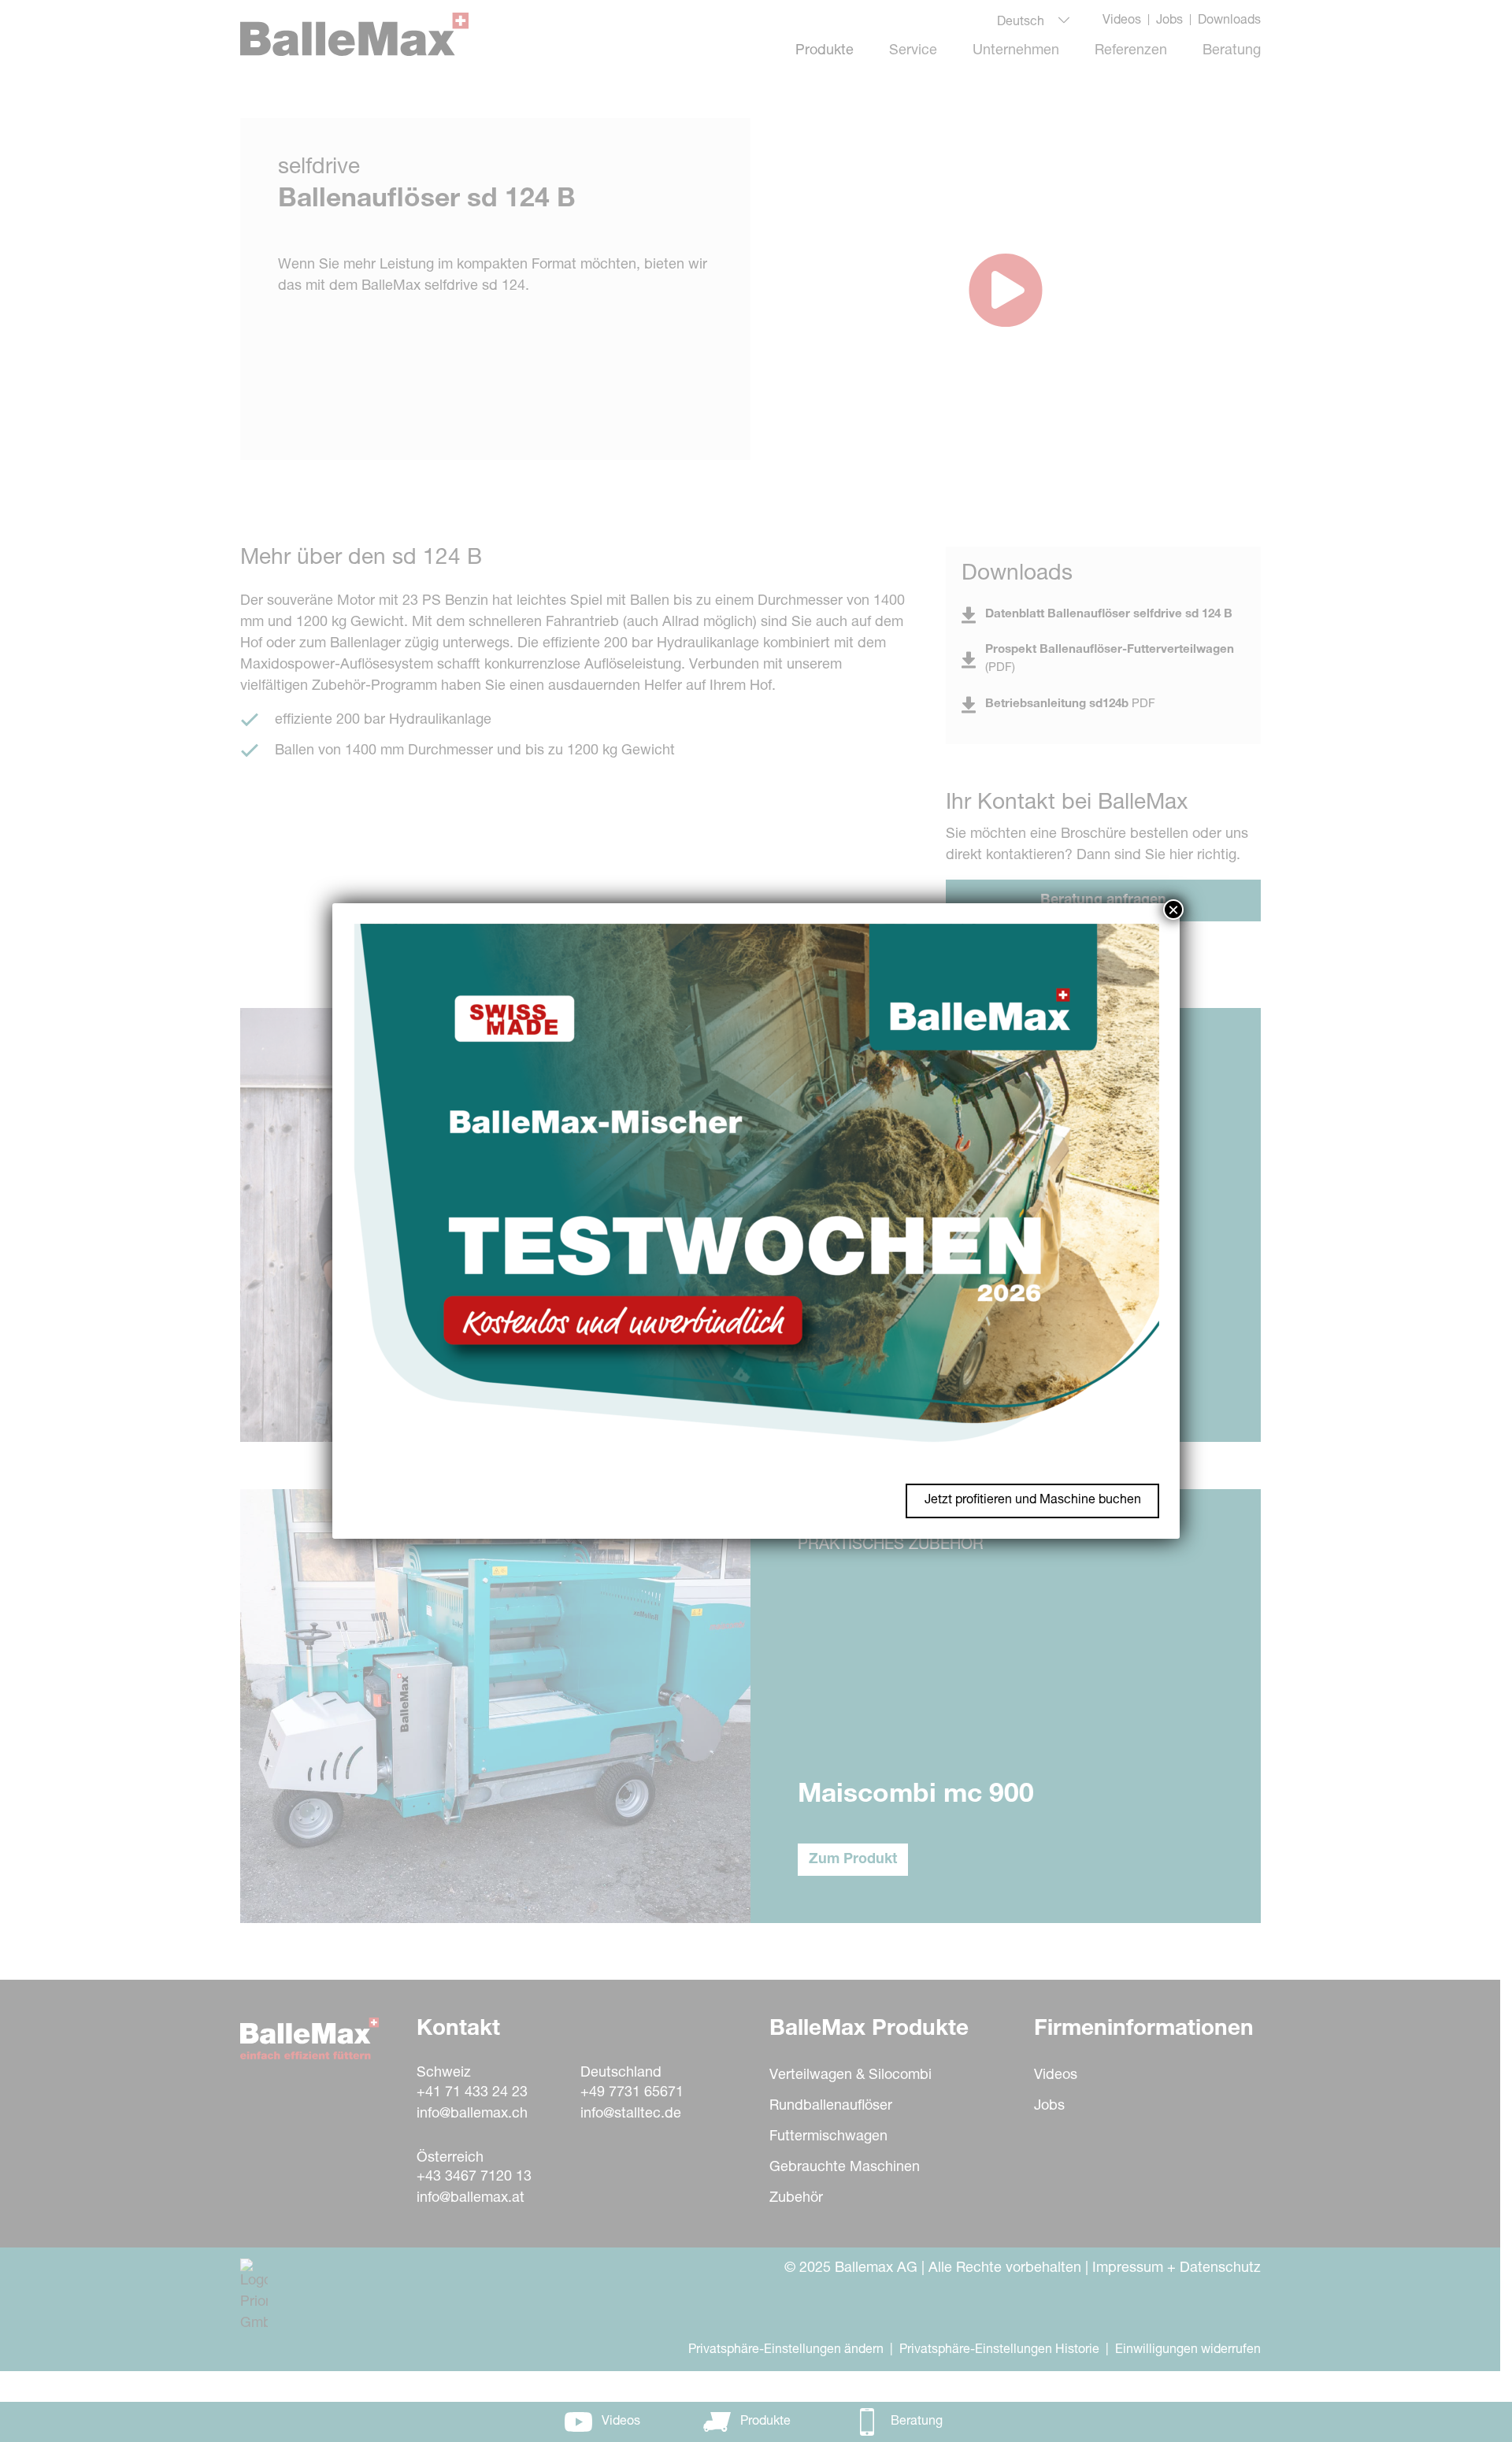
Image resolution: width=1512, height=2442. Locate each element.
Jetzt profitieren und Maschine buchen (1033, 1501)
